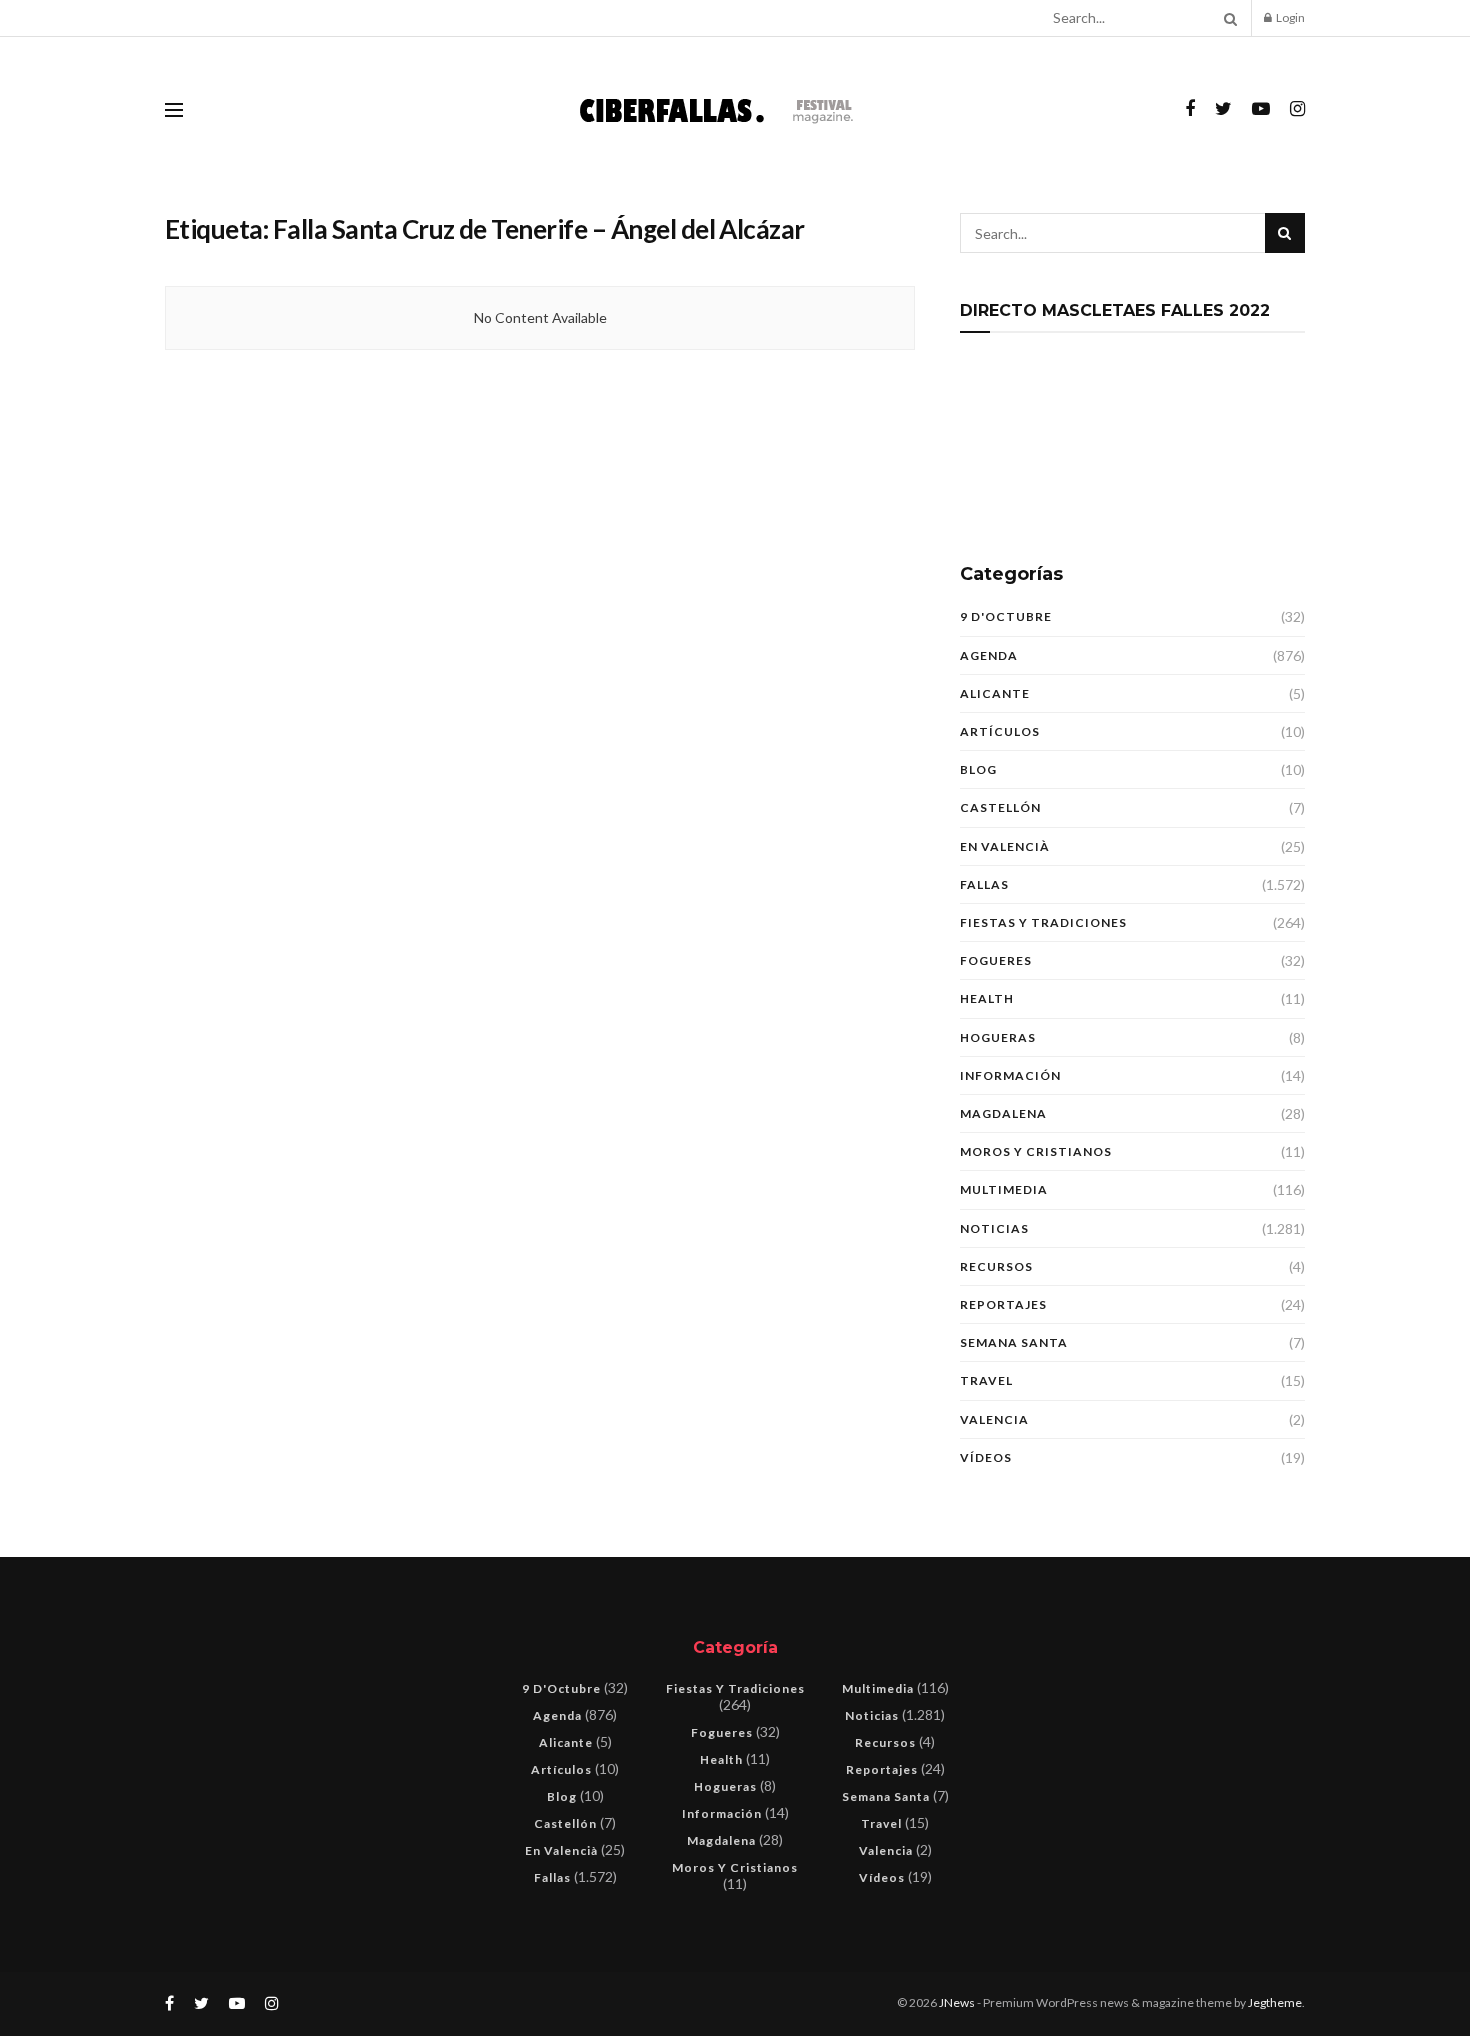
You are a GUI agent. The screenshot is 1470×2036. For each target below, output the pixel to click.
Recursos (996, 1266)
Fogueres (996, 960)
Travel (986, 1380)
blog (978, 769)
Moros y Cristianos (1036, 1151)
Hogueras (998, 1037)
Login (1289, 17)
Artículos (1000, 731)
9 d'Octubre (1006, 616)
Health (987, 998)
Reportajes (1003, 1304)
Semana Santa (1014, 1342)
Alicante (995, 693)
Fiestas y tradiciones (1043, 922)
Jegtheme (1275, 2002)
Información (1010, 1075)
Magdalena (1003, 1113)
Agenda (989, 655)
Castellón (1000, 807)
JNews (957, 2002)
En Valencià (1005, 846)
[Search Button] (1227, 18)
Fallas (984, 884)
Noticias (994, 1228)
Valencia (994, 1419)
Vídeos (986, 1457)
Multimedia (1004, 1189)
